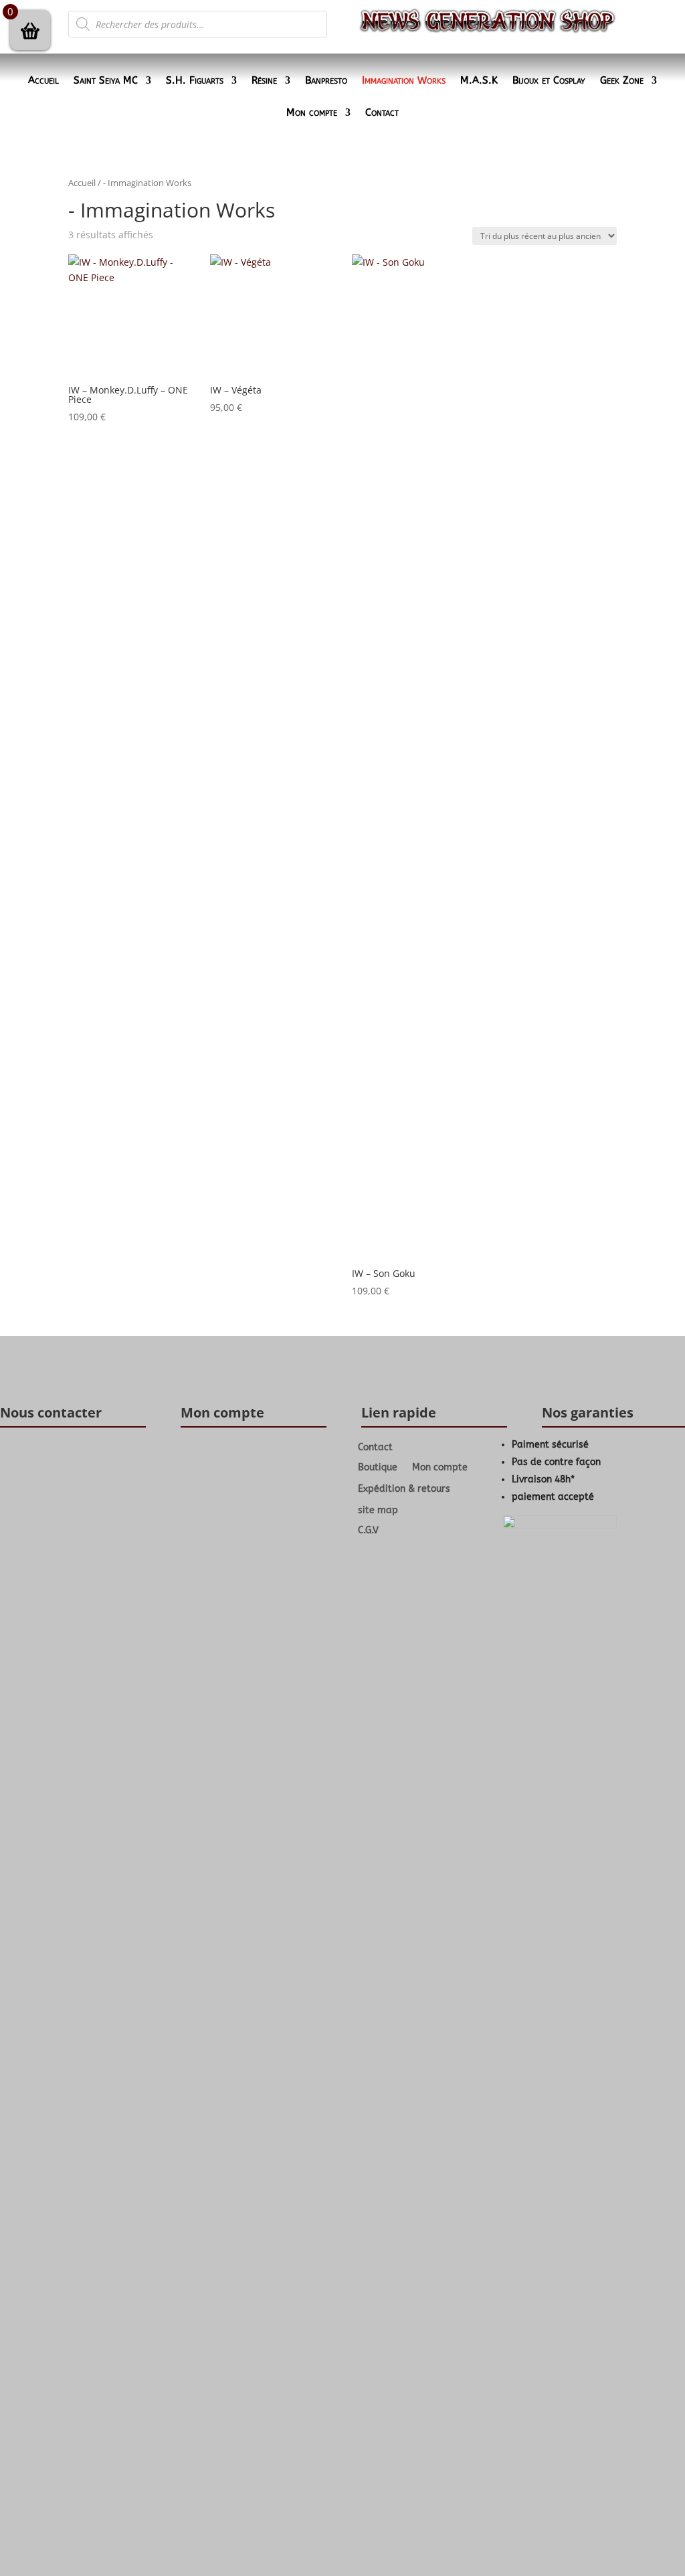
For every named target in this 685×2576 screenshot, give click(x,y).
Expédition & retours (404, 1489)
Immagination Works (404, 81)
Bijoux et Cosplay (549, 81)
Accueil (43, 81)
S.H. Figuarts (195, 81)
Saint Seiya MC (106, 81)
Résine (264, 81)
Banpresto (326, 81)
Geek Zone (622, 81)
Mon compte (312, 113)
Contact (382, 113)
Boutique (378, 1468)
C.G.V (368, 1531)
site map (378, 1510)
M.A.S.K (479, 81)
